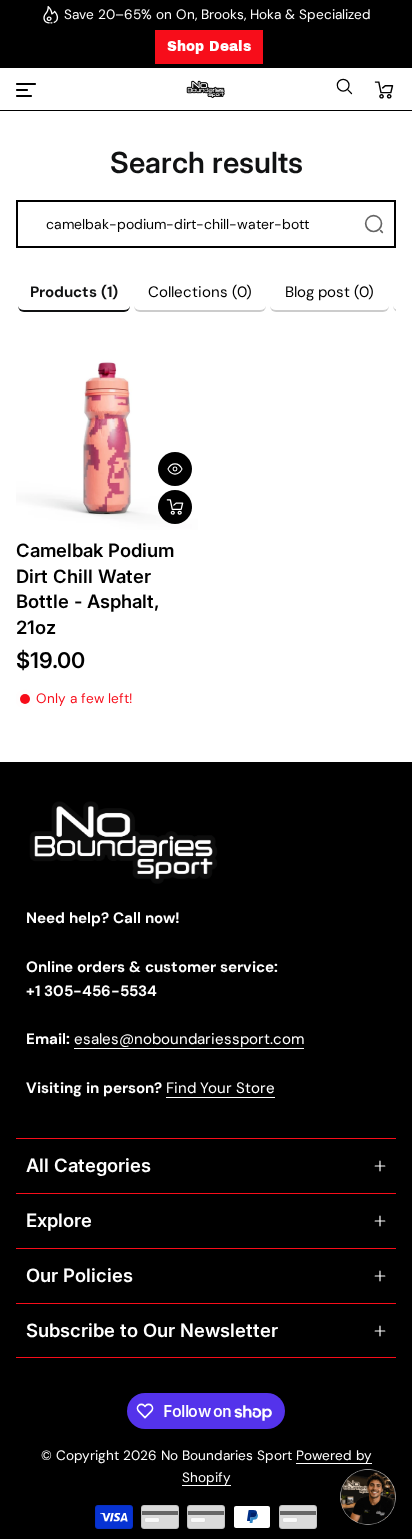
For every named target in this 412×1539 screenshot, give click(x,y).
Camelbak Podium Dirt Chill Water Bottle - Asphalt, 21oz (95, 589)
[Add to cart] (175, 507)
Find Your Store (220, 1088)
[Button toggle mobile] (28, 90)
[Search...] (374, 224)
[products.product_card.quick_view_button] (175, 469)
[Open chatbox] (368, 1497)
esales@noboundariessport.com (189, 1039)
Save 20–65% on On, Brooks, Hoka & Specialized (217, 14)
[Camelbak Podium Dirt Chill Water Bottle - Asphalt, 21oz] (107, 439)
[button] (344, 91)
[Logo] (206, 89)
